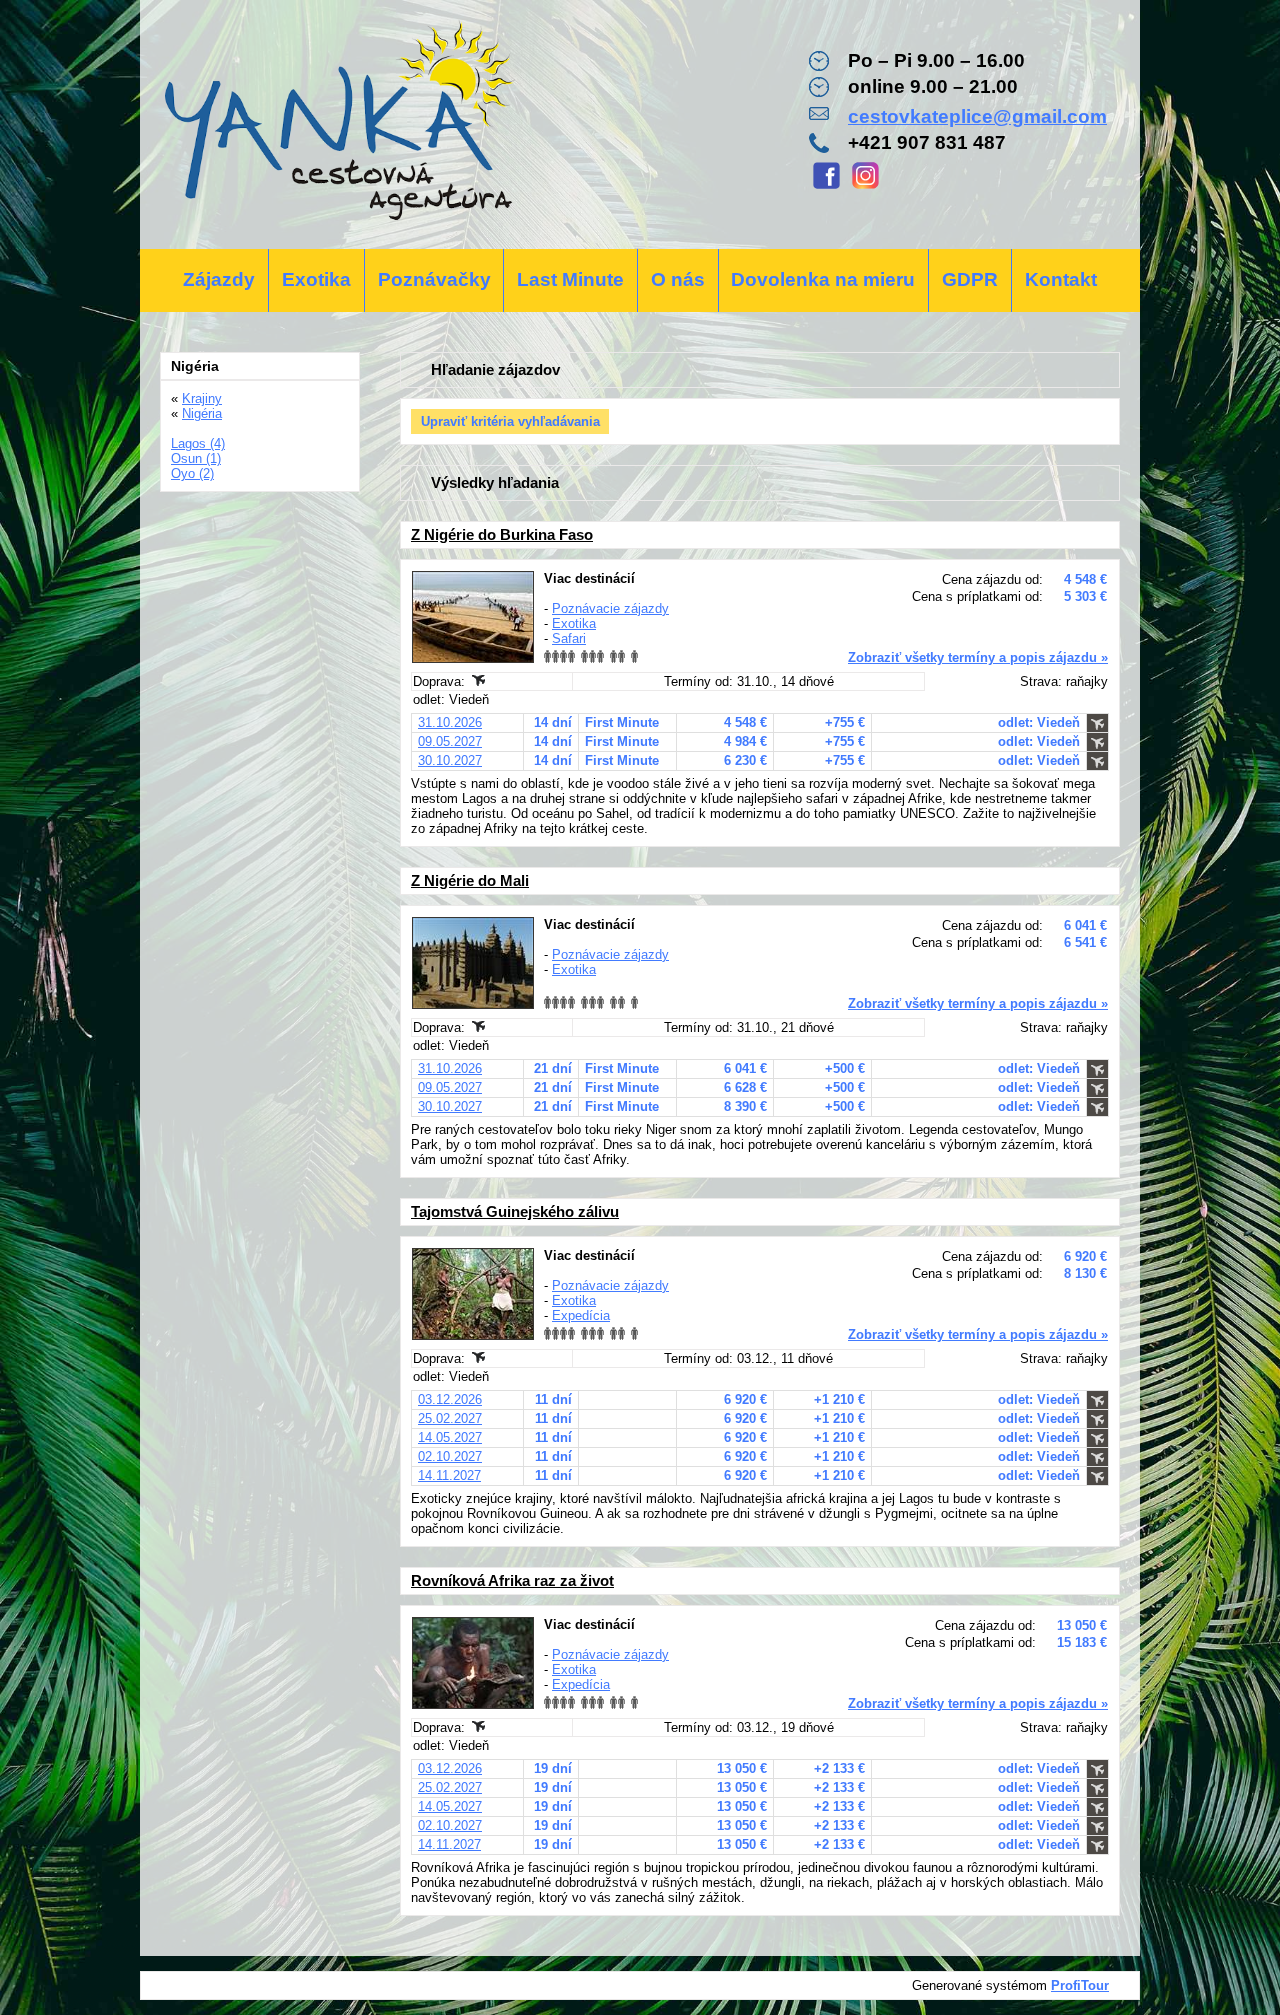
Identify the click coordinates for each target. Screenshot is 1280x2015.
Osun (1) (196, 458)
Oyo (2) (192, 473)
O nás (678, 279)
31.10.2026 (450, 722)
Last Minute (570, 279)
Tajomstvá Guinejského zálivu (515, 1211)
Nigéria (202, 413)
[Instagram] (865, 186)
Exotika (316, 279)
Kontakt (1061, 279)
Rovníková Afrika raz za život (512, 1580)
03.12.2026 (450, 1399)
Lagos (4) (198, 443)
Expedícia (581, 1315)
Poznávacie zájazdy (610, 608)
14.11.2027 (449, 1475)
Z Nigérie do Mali (470, 880)
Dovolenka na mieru (823, 279)
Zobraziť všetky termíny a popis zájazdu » (978, 657)
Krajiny (202, 398)
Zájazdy (219, 279)
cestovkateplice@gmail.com (977, 116)
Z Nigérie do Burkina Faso (502, 534)
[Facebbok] (826, 186)
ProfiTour (1080, 1985)
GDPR (970, 279)
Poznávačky (434, 279)
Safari (569, 638)
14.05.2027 (450, 1437)
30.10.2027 (450, 760)
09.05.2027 (450, 741)
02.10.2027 (450, 1456)
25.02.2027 (450, 1418)
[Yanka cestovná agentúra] (337, 124)
